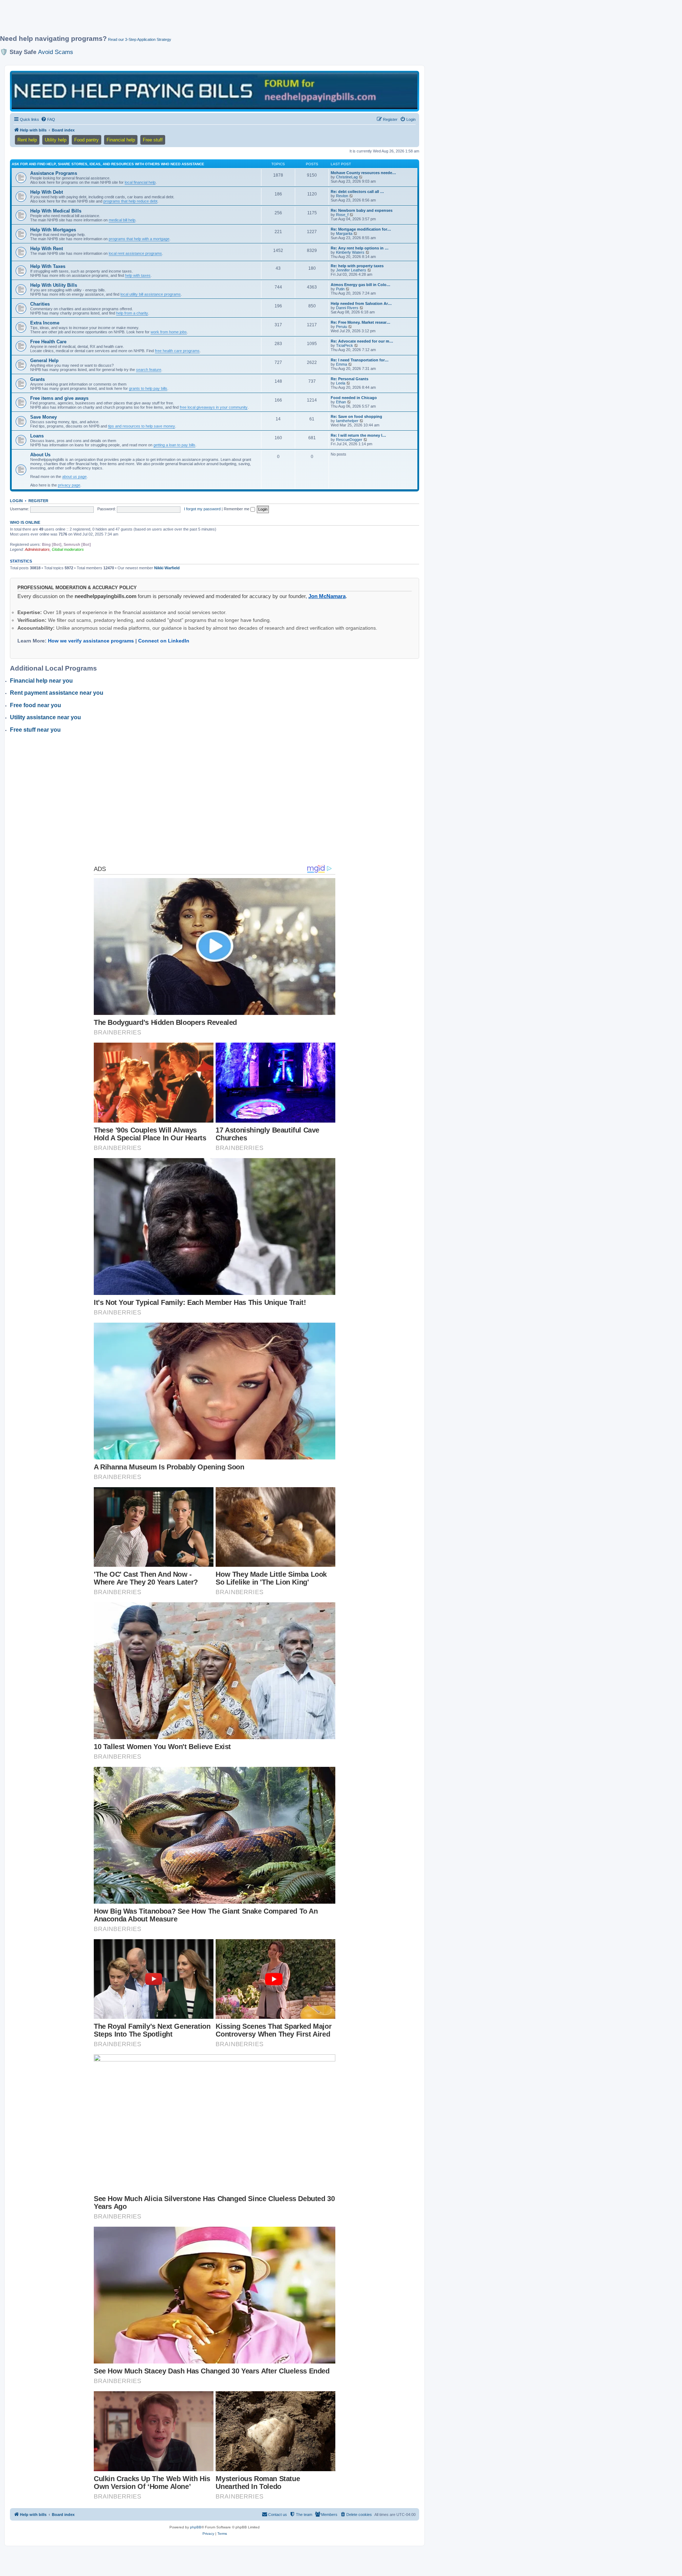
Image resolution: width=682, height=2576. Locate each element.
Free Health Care (48, 342)
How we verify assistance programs (91, 641)
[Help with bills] (215, 91)
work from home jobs (169, 332)
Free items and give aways (59, 398)
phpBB (196, 2527)
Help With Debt (47, 192)
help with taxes (138, 275)
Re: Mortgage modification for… (361, 229)
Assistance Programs (54, 173)
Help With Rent (47, 249)
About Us (40, 455)
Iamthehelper (347, 421)
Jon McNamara (327, 596)
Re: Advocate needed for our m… (362, 341)
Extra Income (45, 323)
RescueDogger (349, 440)
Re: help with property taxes (357, 266)
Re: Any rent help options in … (360, 248)
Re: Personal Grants (350, 379)
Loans (37, 436)
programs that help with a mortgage (139, 239)
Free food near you (36, 705)
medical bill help (122, 220)
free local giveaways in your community (214, 407)
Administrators (37, 549)
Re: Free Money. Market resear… (361, 322)
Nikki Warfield (167, 568)
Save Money (44, 417)
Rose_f (342, 215)
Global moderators (68, 549)
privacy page (69, 485)
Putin (340, 289)
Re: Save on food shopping (356, 416)
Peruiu (342, 327)
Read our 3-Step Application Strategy (140, 39)
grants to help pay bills (148, 388)
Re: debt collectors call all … (357, 192)
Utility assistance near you (45, 717)
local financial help (140, 182)
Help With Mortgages (53, 230)
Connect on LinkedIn (164, 641)
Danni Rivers (347, 308)
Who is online (25, 522)
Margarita (344, 233)
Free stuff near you (35, 730)
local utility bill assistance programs (151, 294)
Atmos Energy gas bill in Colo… (361, 285)
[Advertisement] (172, 20)
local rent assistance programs (135, 253)
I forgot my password (202, 509)
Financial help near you (41, 681)
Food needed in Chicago (354, 398)
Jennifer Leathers (351, 270)
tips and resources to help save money (142, 426)
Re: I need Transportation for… (360, 360)
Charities (40, 304)
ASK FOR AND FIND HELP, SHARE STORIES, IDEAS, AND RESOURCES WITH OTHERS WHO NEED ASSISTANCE (108, 164)
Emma (342, 364)
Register (38, 501)
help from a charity (132, 313)
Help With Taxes (48, 266)
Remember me (237, 509)
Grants (37, 379)
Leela (341, 383)
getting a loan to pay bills (174, 445)
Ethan (341, 402)
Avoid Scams (56, 52)
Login (16, 501)
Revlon (342, 196)
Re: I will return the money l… (358, 435)
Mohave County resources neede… (363, 173)
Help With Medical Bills (56, 211)
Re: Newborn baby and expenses (362, 210)
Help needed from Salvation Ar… (361, 303)
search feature (149, 370)
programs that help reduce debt (130, 201)
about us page (74, 477)
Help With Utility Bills (54, 285)
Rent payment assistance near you (57, 693)
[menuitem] (48, 119)
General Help (44, 361)
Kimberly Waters (350, 252)
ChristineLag (347, 177)
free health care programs (177, 351)
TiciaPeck (345, 345)
